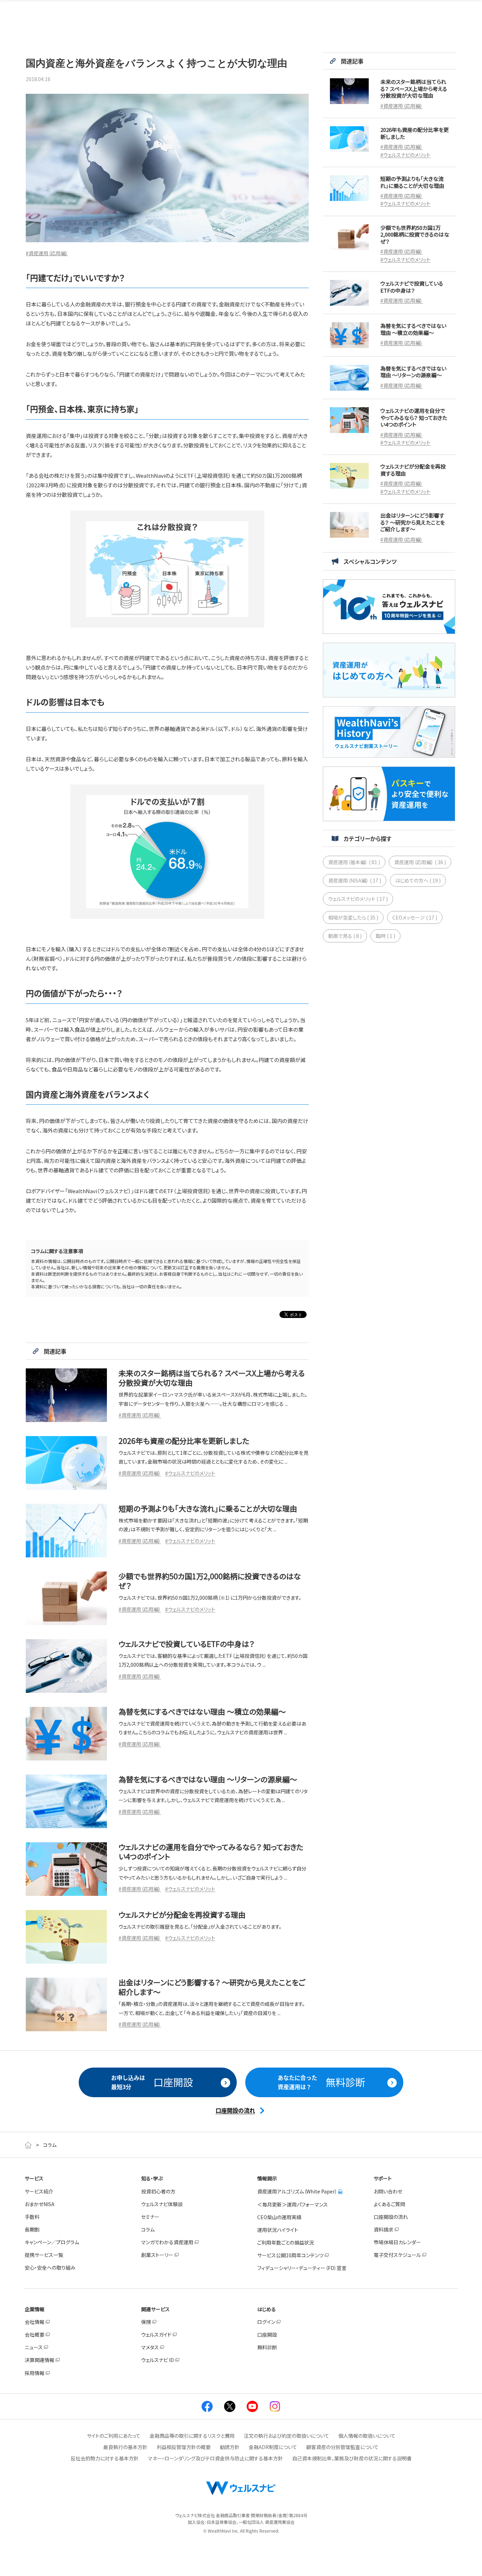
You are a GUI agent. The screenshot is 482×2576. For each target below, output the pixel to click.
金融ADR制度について (273, 2447)
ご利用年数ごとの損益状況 (286, 2242)
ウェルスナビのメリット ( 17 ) (358, 899)
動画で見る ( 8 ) (345, 936)
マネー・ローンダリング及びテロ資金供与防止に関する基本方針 (215, 2458)
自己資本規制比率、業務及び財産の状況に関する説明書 (352, 2458)
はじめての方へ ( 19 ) (418, 880)
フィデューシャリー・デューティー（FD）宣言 (302, 2268)
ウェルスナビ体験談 (162, 2204)
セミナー (150, 2217)
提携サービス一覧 (44, 2255)
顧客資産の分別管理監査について (342, 2447)
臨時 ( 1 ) (385, 936)
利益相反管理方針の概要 (184, 2447)
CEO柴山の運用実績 (279, 2217)
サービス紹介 (39, 2191)
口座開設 (267, 2334)
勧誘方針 (230, 2447)
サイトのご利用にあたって (114, 2436)
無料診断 (267, 2347)
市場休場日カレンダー (397, 2242)
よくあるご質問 (389, 2204)
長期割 (32, 2229)
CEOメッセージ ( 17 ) (415, 917)
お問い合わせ (388, 2191)
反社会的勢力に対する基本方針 (105, 2458)
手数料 (32, 2217)
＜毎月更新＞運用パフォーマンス (293, 2204)
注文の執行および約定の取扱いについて (287, 2436)
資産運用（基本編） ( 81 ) (354, 862)
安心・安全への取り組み (50, 2267)
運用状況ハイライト (278, 2230)
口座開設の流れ (391, 2217)
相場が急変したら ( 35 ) (353, 917)
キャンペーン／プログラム (52, 2242)
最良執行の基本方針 (125, 2447)
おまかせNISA (40, 2204)
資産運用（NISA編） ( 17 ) (355, 880)
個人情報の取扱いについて (367, 2436)
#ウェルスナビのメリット (190, 1473)
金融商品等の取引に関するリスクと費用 (192, 2436)
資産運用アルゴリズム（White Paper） (297, 2191)
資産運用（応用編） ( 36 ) (420, 862)
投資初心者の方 (158, 2191)
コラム (148, 2229)
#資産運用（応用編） (47, 253)
